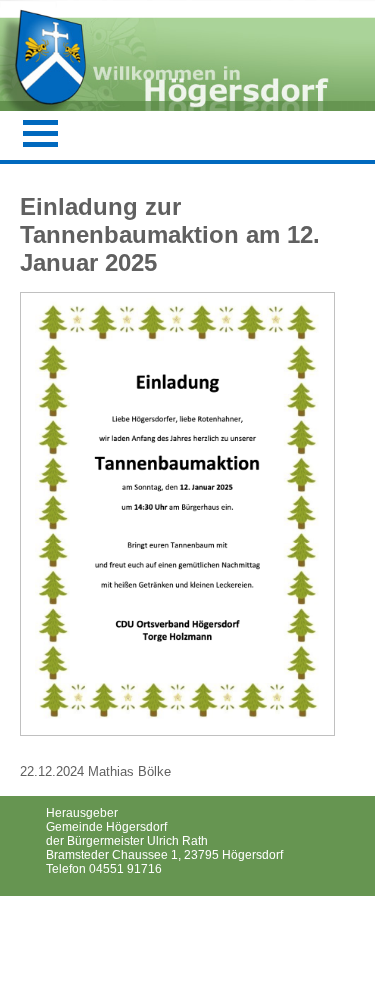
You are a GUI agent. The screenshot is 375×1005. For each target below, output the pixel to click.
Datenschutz (88, 935)
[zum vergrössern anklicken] (177, 720)
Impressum (84, 911)
